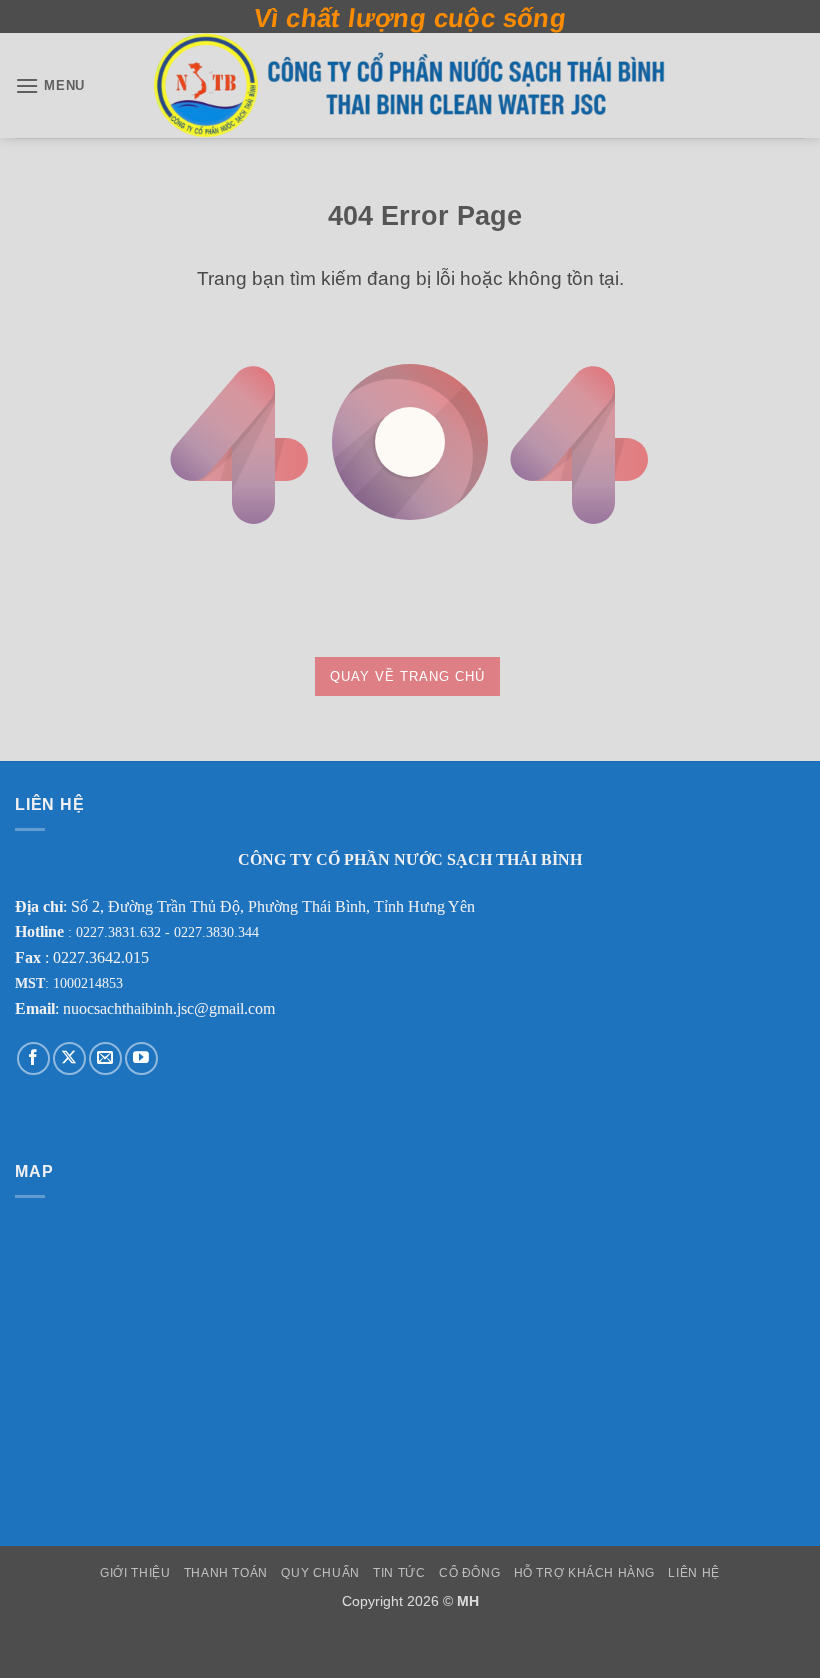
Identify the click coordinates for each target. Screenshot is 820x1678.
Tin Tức (399, 1573)
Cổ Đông (469, 1573)
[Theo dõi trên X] (69, 1058)
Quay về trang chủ (407, 676)
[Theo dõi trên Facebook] (33, 1058)
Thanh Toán (226, 1573)
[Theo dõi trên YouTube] (141, 1058)
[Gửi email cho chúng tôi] (105, 1058)
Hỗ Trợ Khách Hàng (584, 1573)
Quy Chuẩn (320, 1573)
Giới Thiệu (135, 1573)
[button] (50, 85)
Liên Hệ (693, 1573)
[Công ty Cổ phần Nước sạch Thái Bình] (410, 85)
